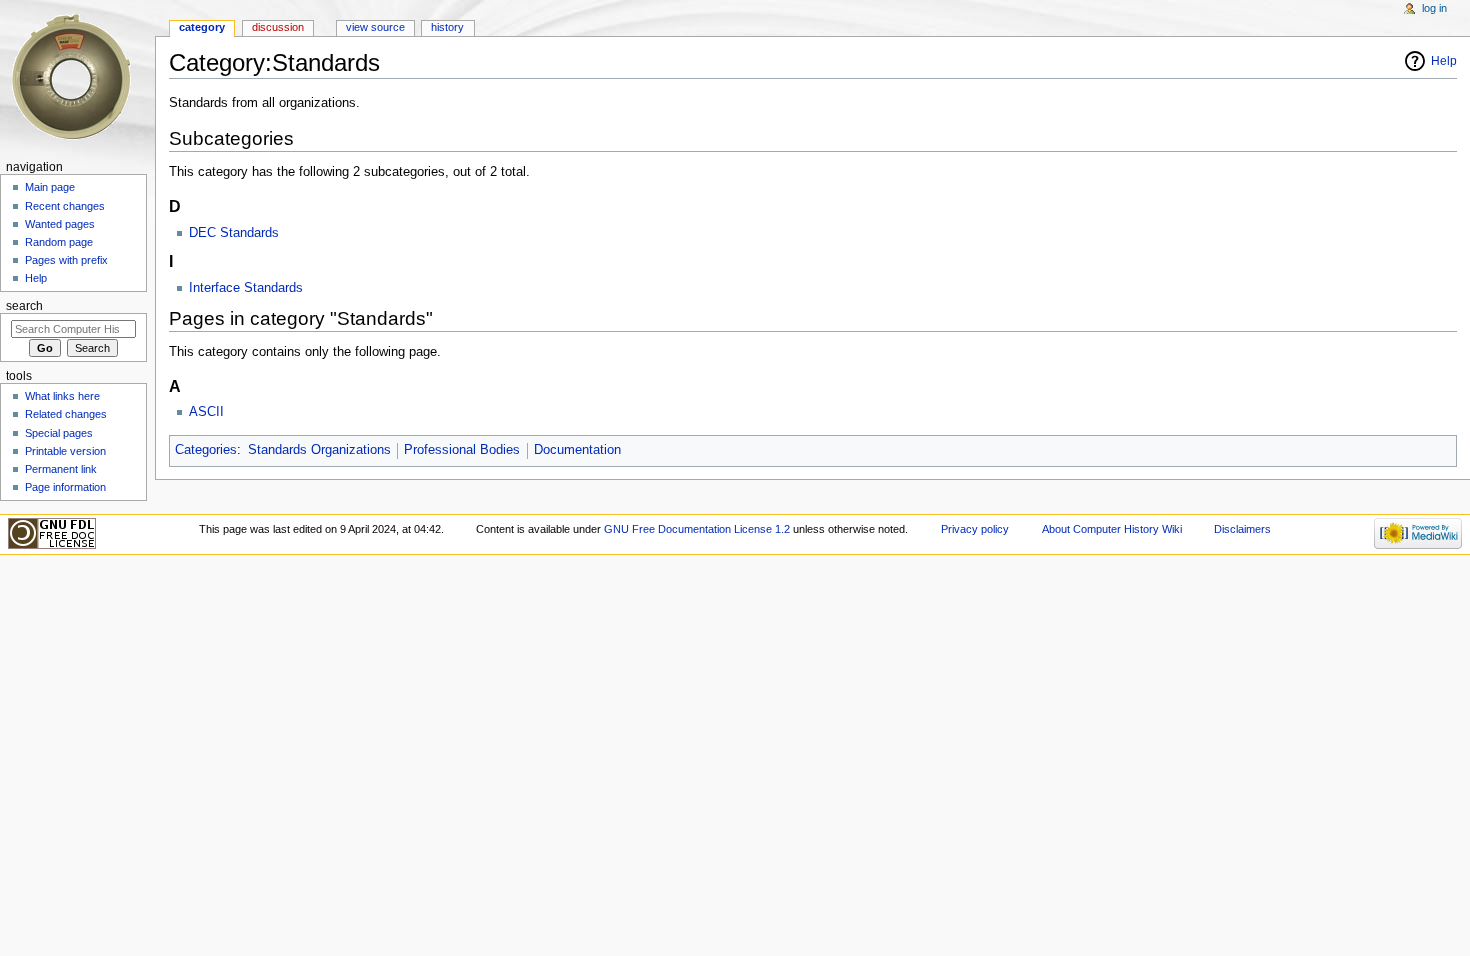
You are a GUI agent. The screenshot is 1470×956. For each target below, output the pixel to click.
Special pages (59, 433)
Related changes (66, 414)
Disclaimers (1242, 529)
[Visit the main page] (77, 77)
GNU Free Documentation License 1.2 (697, 529)
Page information (65, 487)
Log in (1434, 8)
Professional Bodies (462, 450)
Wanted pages (60, 224)
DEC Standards (234, 233)
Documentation (577, 450)
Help (1444, 61)
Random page (59, 242)
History (447, 27)
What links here (62, 396)
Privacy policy (975, 529)
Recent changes (65, 206)
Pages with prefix (66, 260)
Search (24, 306)
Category (202, 27)
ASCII (206, 412)
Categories (206, 450)
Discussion (278, 27)
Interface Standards (246, 288)
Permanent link (61, 469)
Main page (50, 187)
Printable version (65, 451)
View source (375, 27)
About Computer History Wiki (1112, 529)
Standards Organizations (319, 450)
